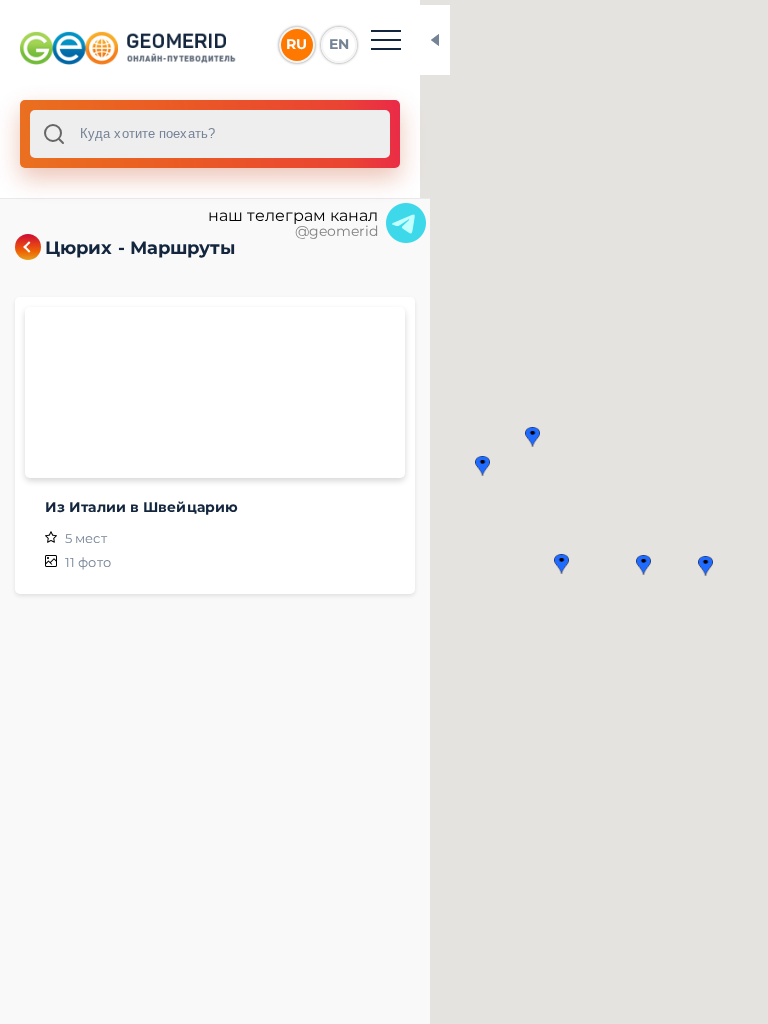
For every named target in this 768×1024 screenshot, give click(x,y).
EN (339, 44)
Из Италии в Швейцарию (141, 507)
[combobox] (210, 134)
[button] (705, 566)
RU (296, 44)
